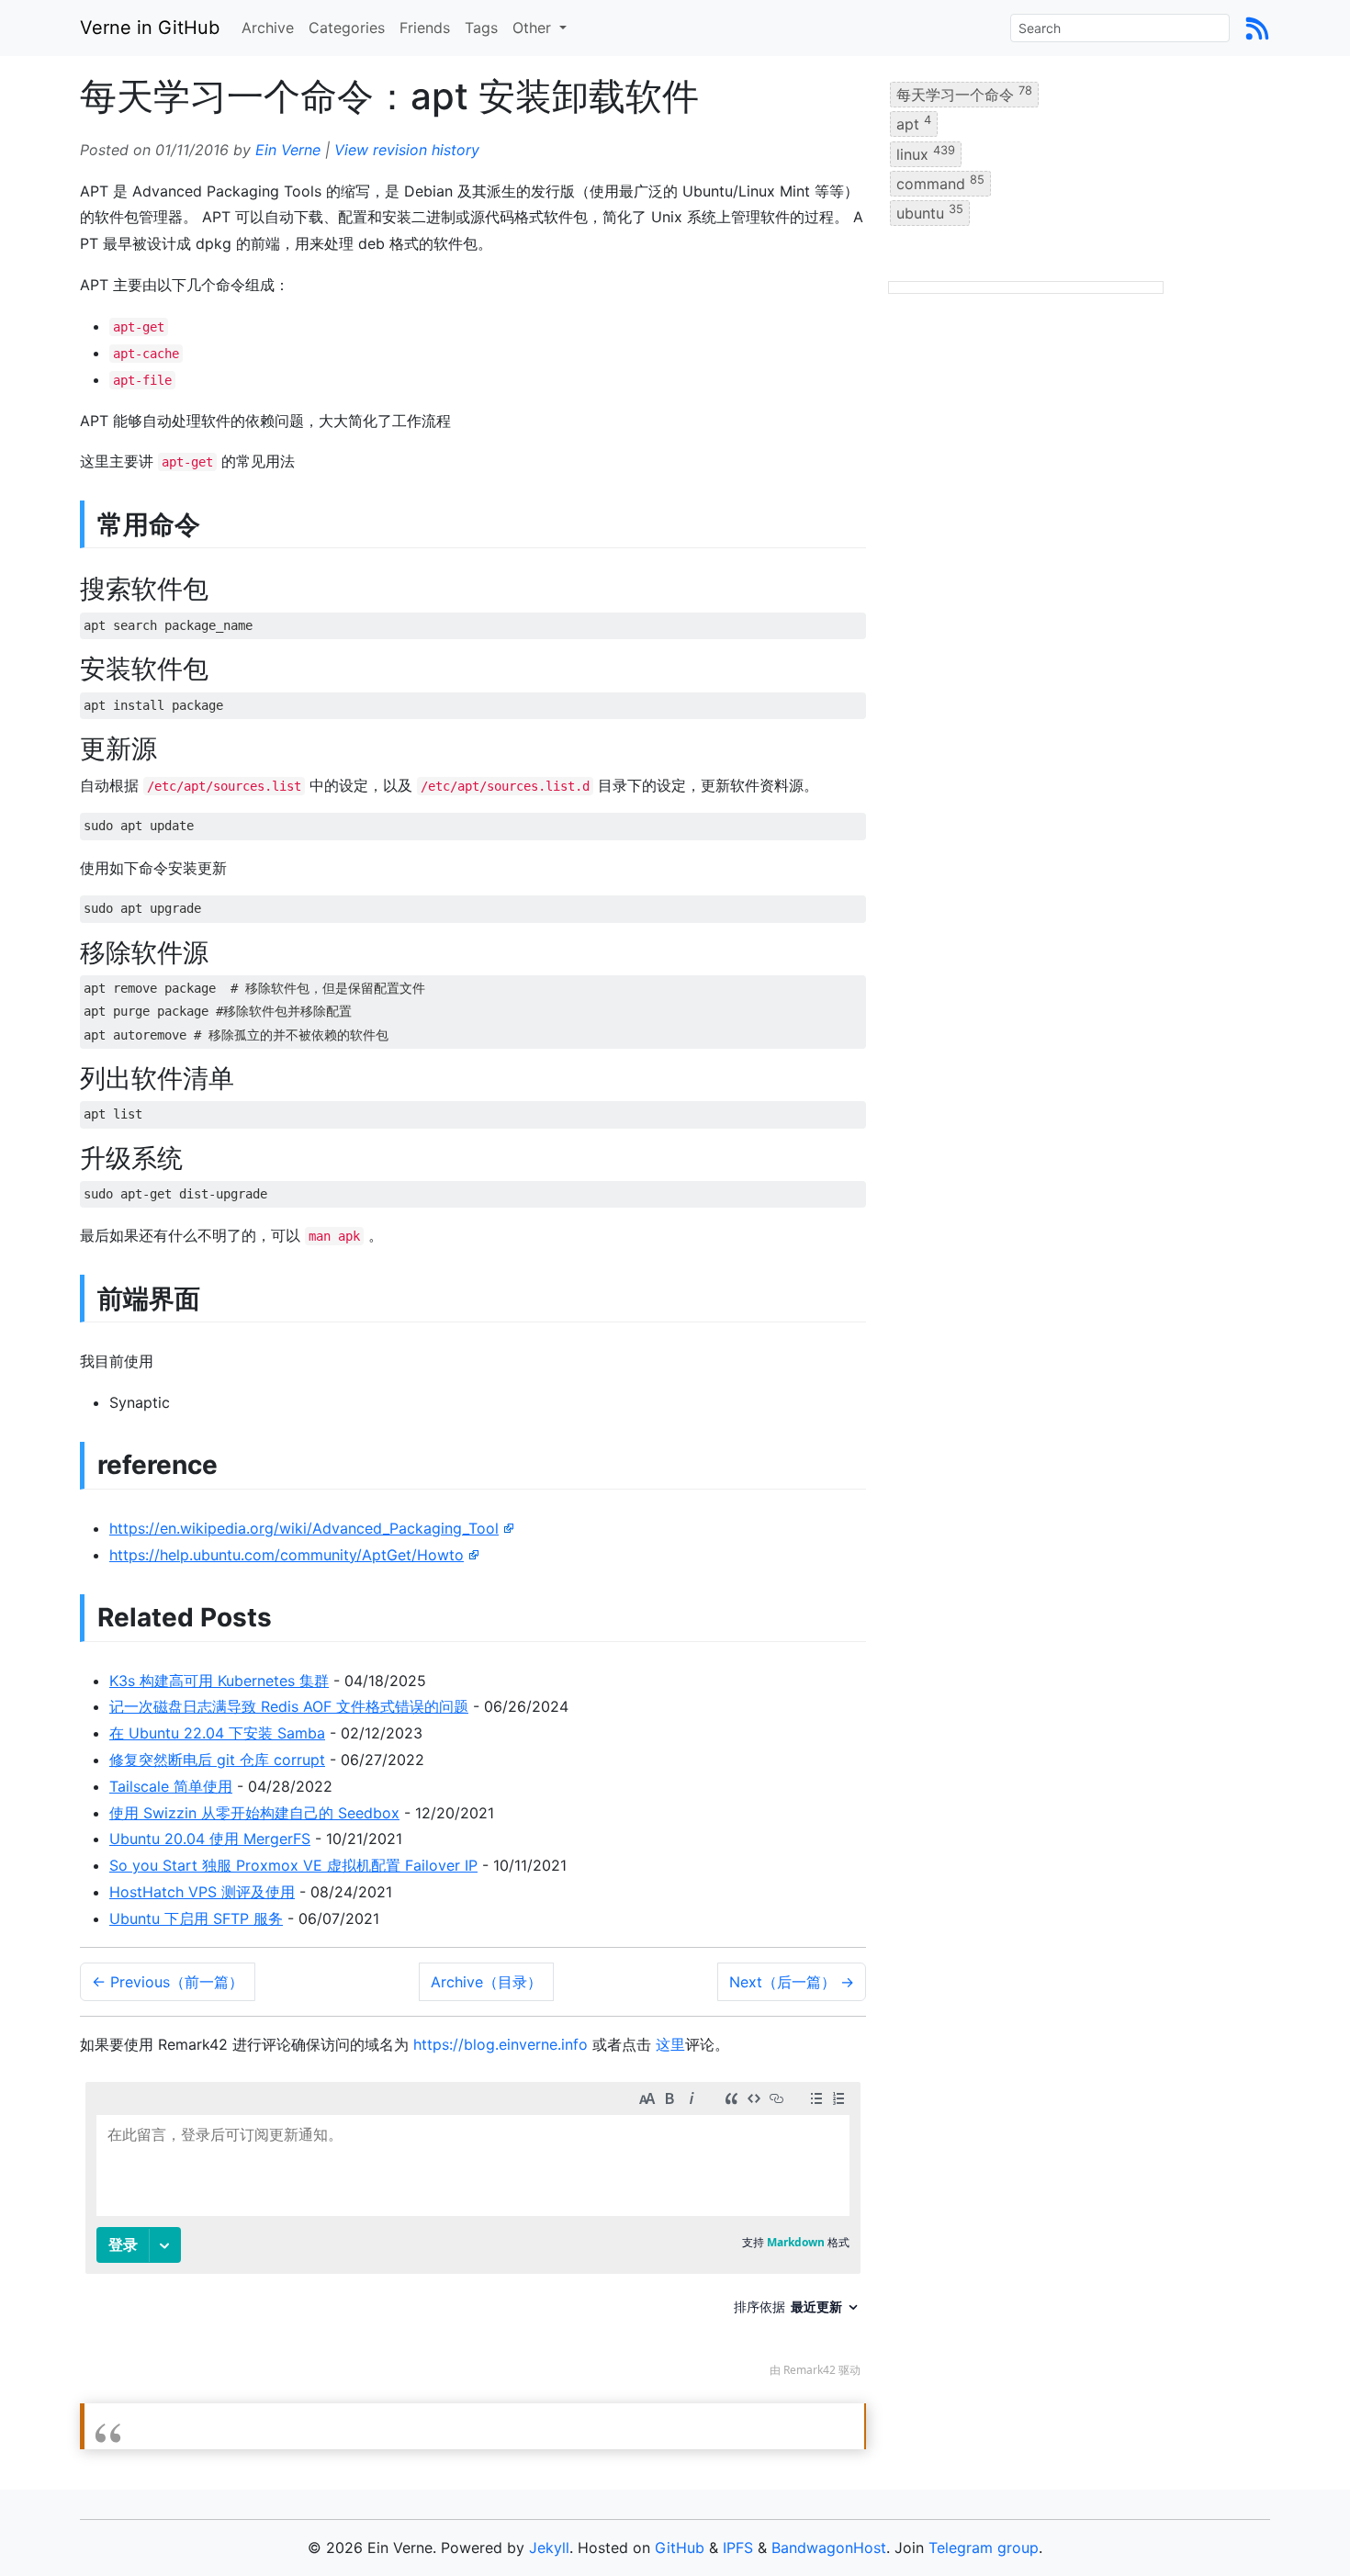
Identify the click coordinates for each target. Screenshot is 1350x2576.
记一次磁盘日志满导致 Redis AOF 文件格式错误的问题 (289, 1706)
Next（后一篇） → (792, 1982)
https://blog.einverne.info (501, 2044)
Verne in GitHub (150, 28)
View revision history (407, 150)
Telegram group (984, 2548)
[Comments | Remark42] (473, 2234)
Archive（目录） (486, 1982)
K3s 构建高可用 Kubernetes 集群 (219, 1681)
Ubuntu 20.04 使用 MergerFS (210, 1839)
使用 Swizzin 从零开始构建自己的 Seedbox (254, 1813)
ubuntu (930, 212)
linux (926, 152)
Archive (268, 28)
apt (914, 123)
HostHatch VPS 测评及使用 (202, 1892)
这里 (670, 2044)
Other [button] (534, 28)
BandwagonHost (829, 2548)
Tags (481, 28)
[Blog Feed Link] (1257, 28)
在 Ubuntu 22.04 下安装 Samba (217, 1733)
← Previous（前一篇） (168, 1982)
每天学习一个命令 (964, 94)
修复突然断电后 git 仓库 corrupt (217, 1760)
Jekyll (549, 2548)
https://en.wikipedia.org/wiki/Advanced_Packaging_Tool (304, 1528)
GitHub (680, 2548)
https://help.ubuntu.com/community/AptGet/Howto (287, 1555)
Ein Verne (288, 150)
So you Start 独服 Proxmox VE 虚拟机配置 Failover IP (293, 1865)
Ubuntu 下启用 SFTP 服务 (196, 1918)
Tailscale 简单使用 (171, 1786)
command (940, 183)
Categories (347, 28)
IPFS (738, 2548)
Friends (425, 28)
